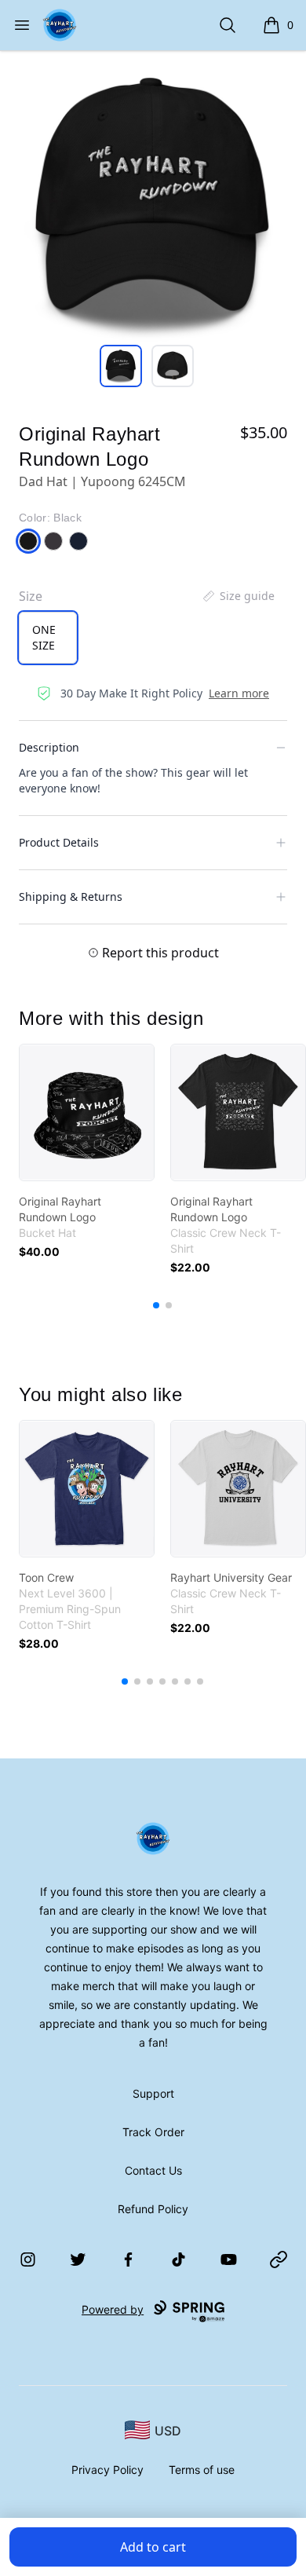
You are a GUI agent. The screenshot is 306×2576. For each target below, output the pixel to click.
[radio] (48, 638)
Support (153, 2093)
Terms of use (202, 2470)
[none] (238, 596)
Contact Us (153, 2170)
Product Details (59, 842)
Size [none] (31, 596)
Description (49, 747)
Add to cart (153, 2547)
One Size (44, 637)
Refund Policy (153, 2209)
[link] (87, 1112)
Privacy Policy (107, 2470)
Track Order (153, 2132)
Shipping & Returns (71, 896)
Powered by (113, 2309)
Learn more (239, 693)
